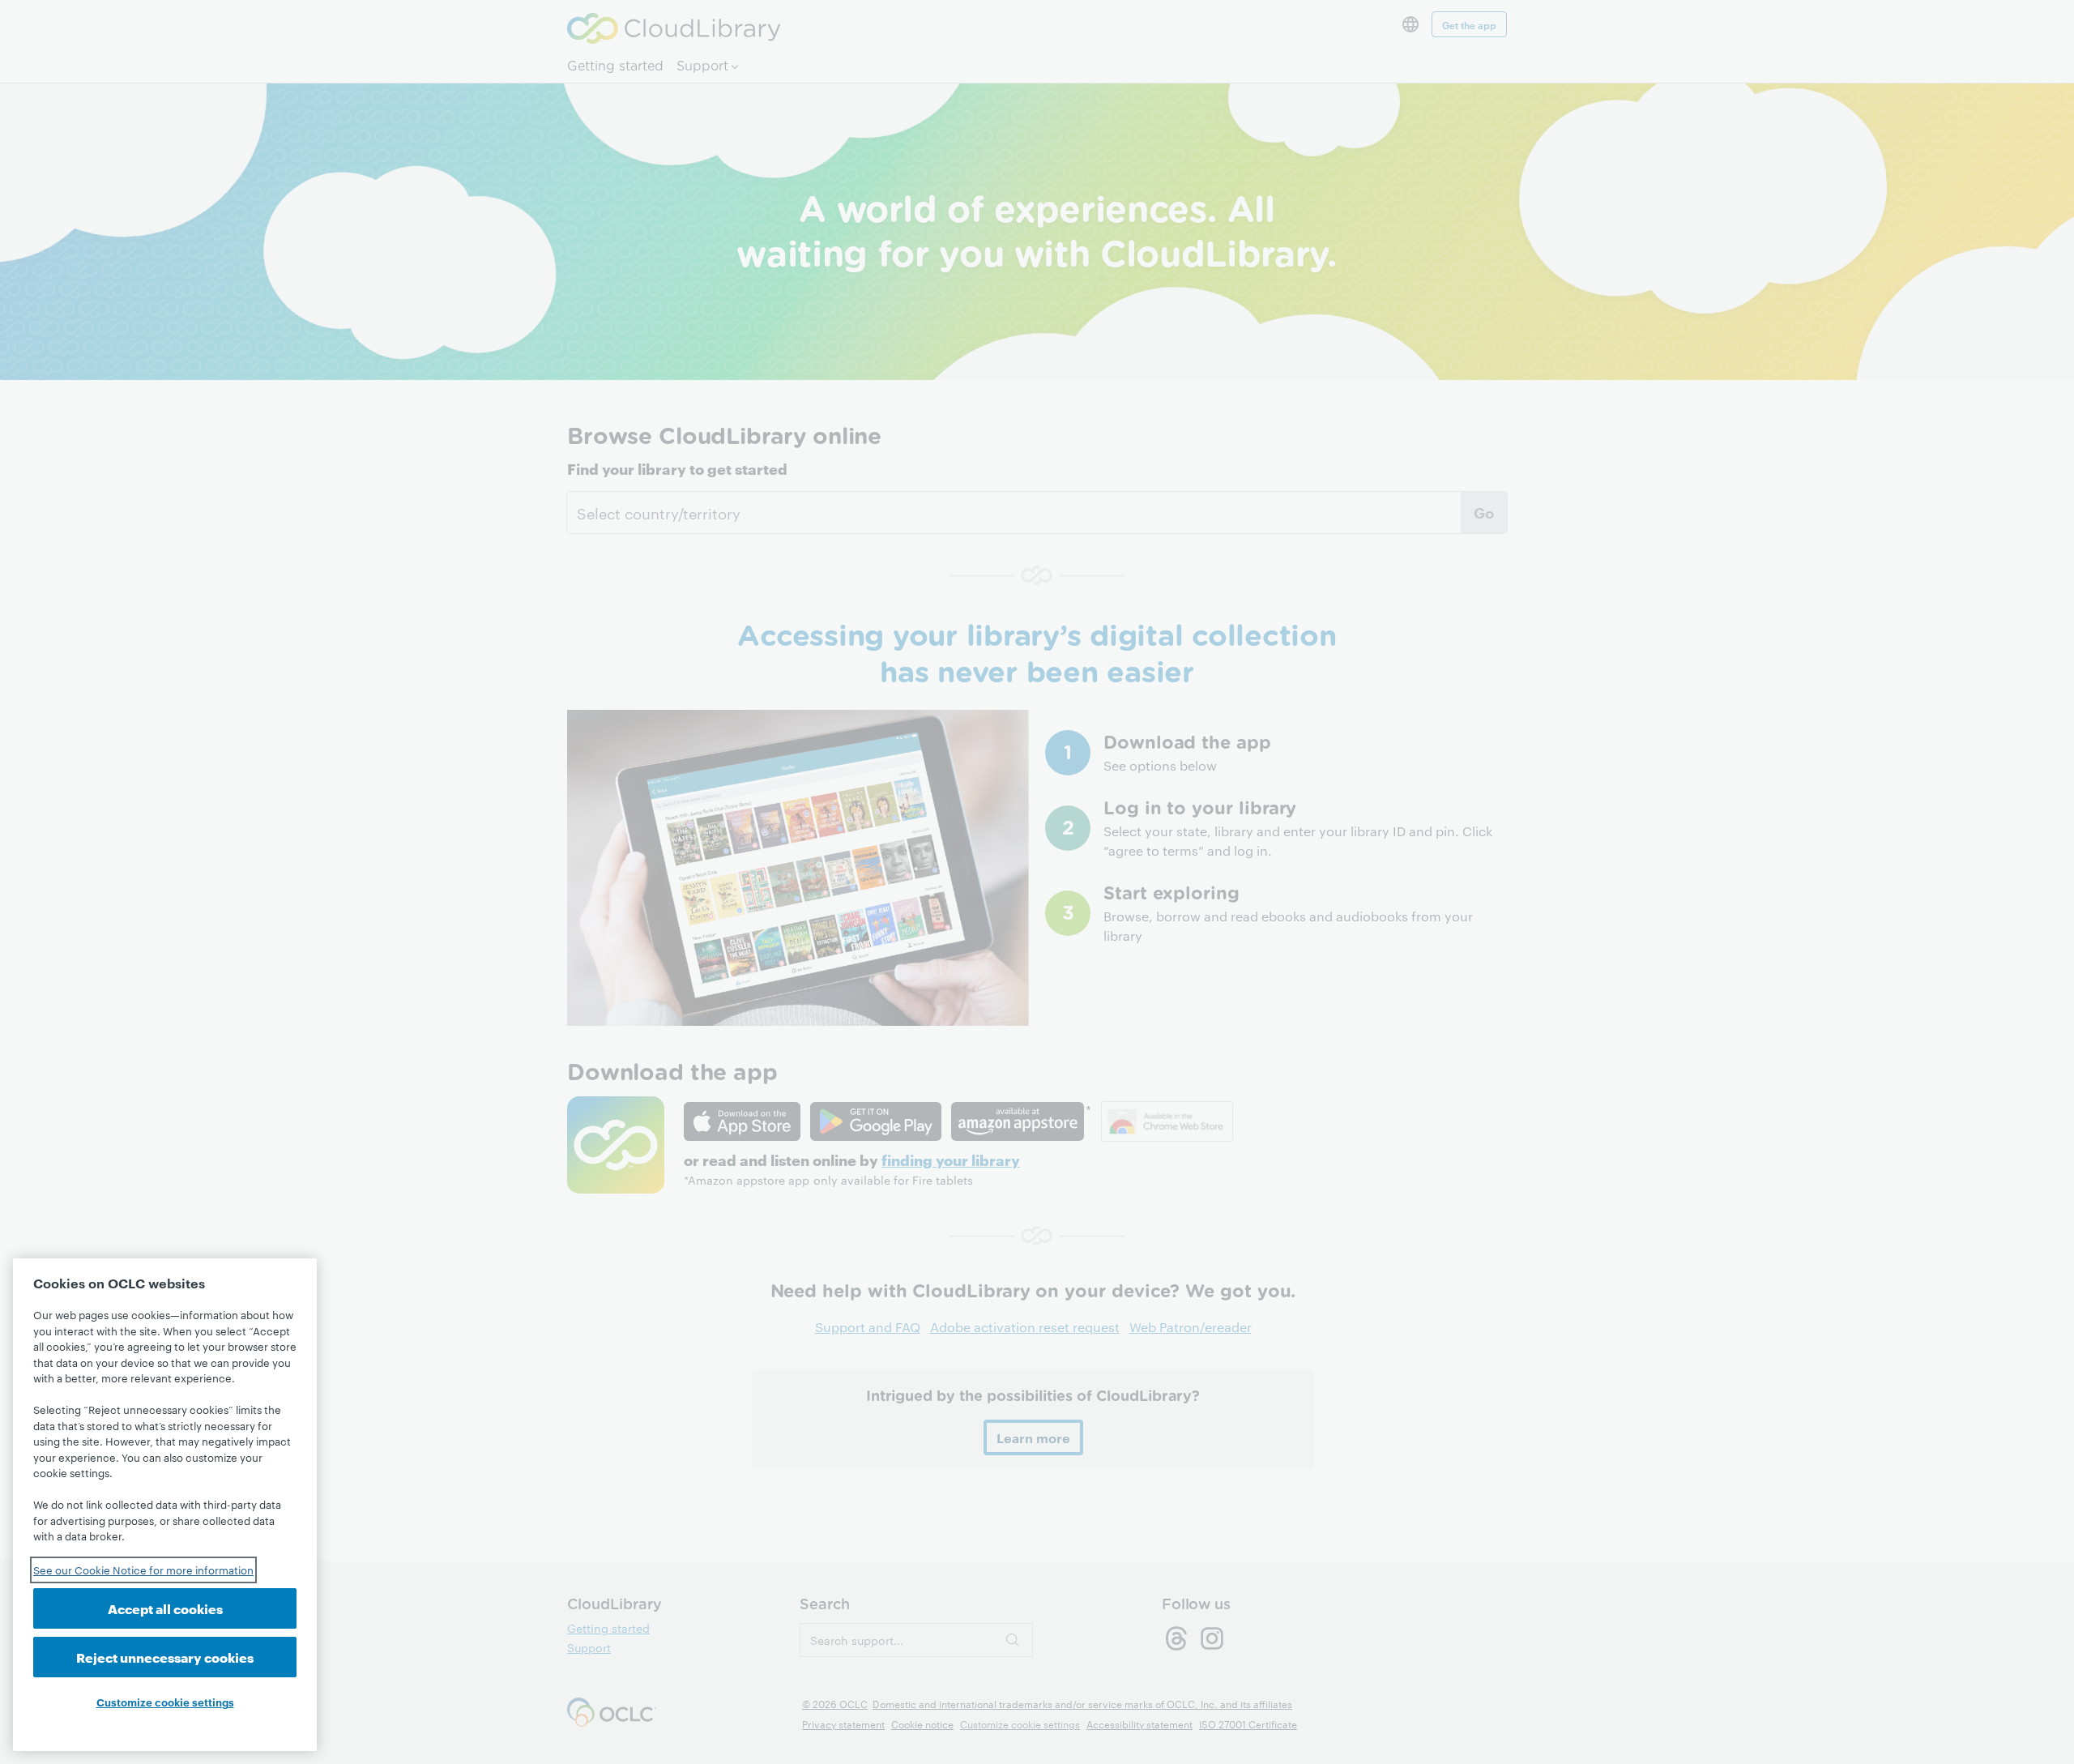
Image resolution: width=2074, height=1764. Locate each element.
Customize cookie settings (165, 1702)
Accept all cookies (165, 1608)
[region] (165, 1505)
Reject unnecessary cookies (165, 1657)
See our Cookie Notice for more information (143, 1570)
